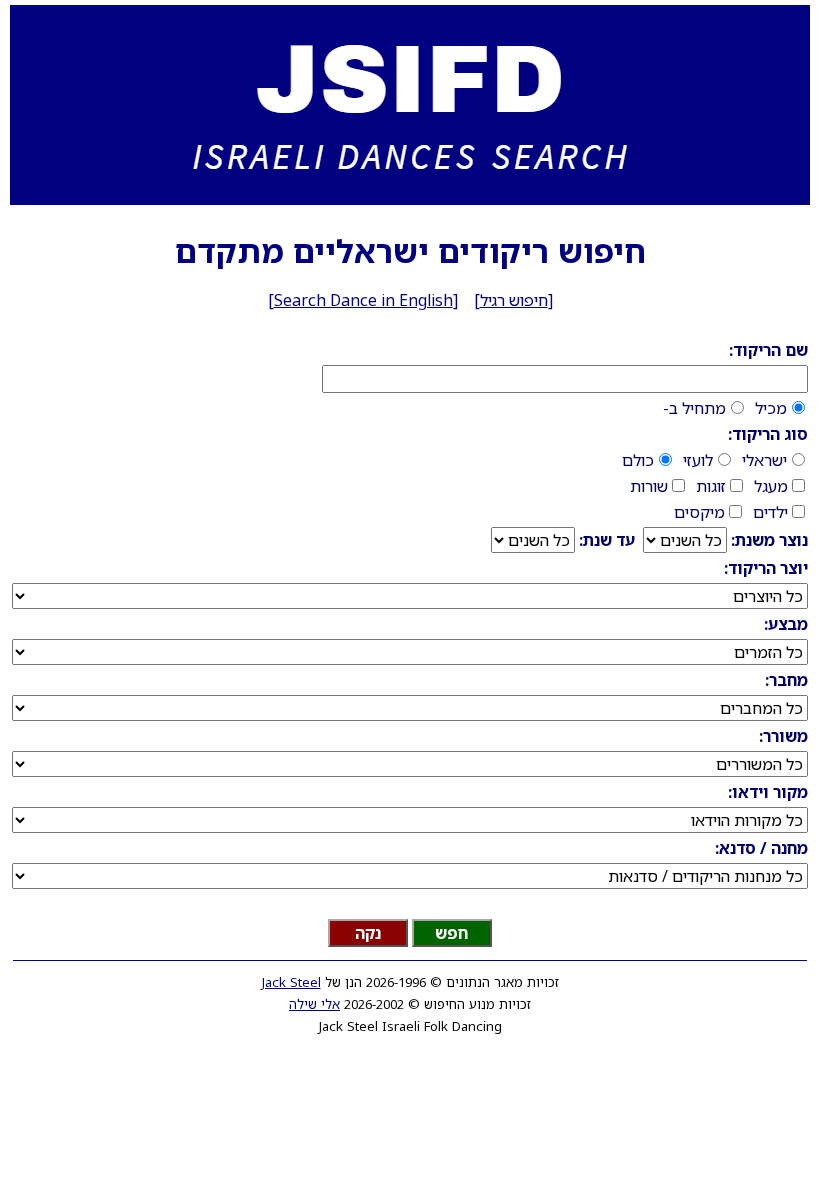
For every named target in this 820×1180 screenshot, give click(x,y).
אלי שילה (314, 1004)
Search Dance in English (363, 300)
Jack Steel (291, 982)
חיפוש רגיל (514, 300)
